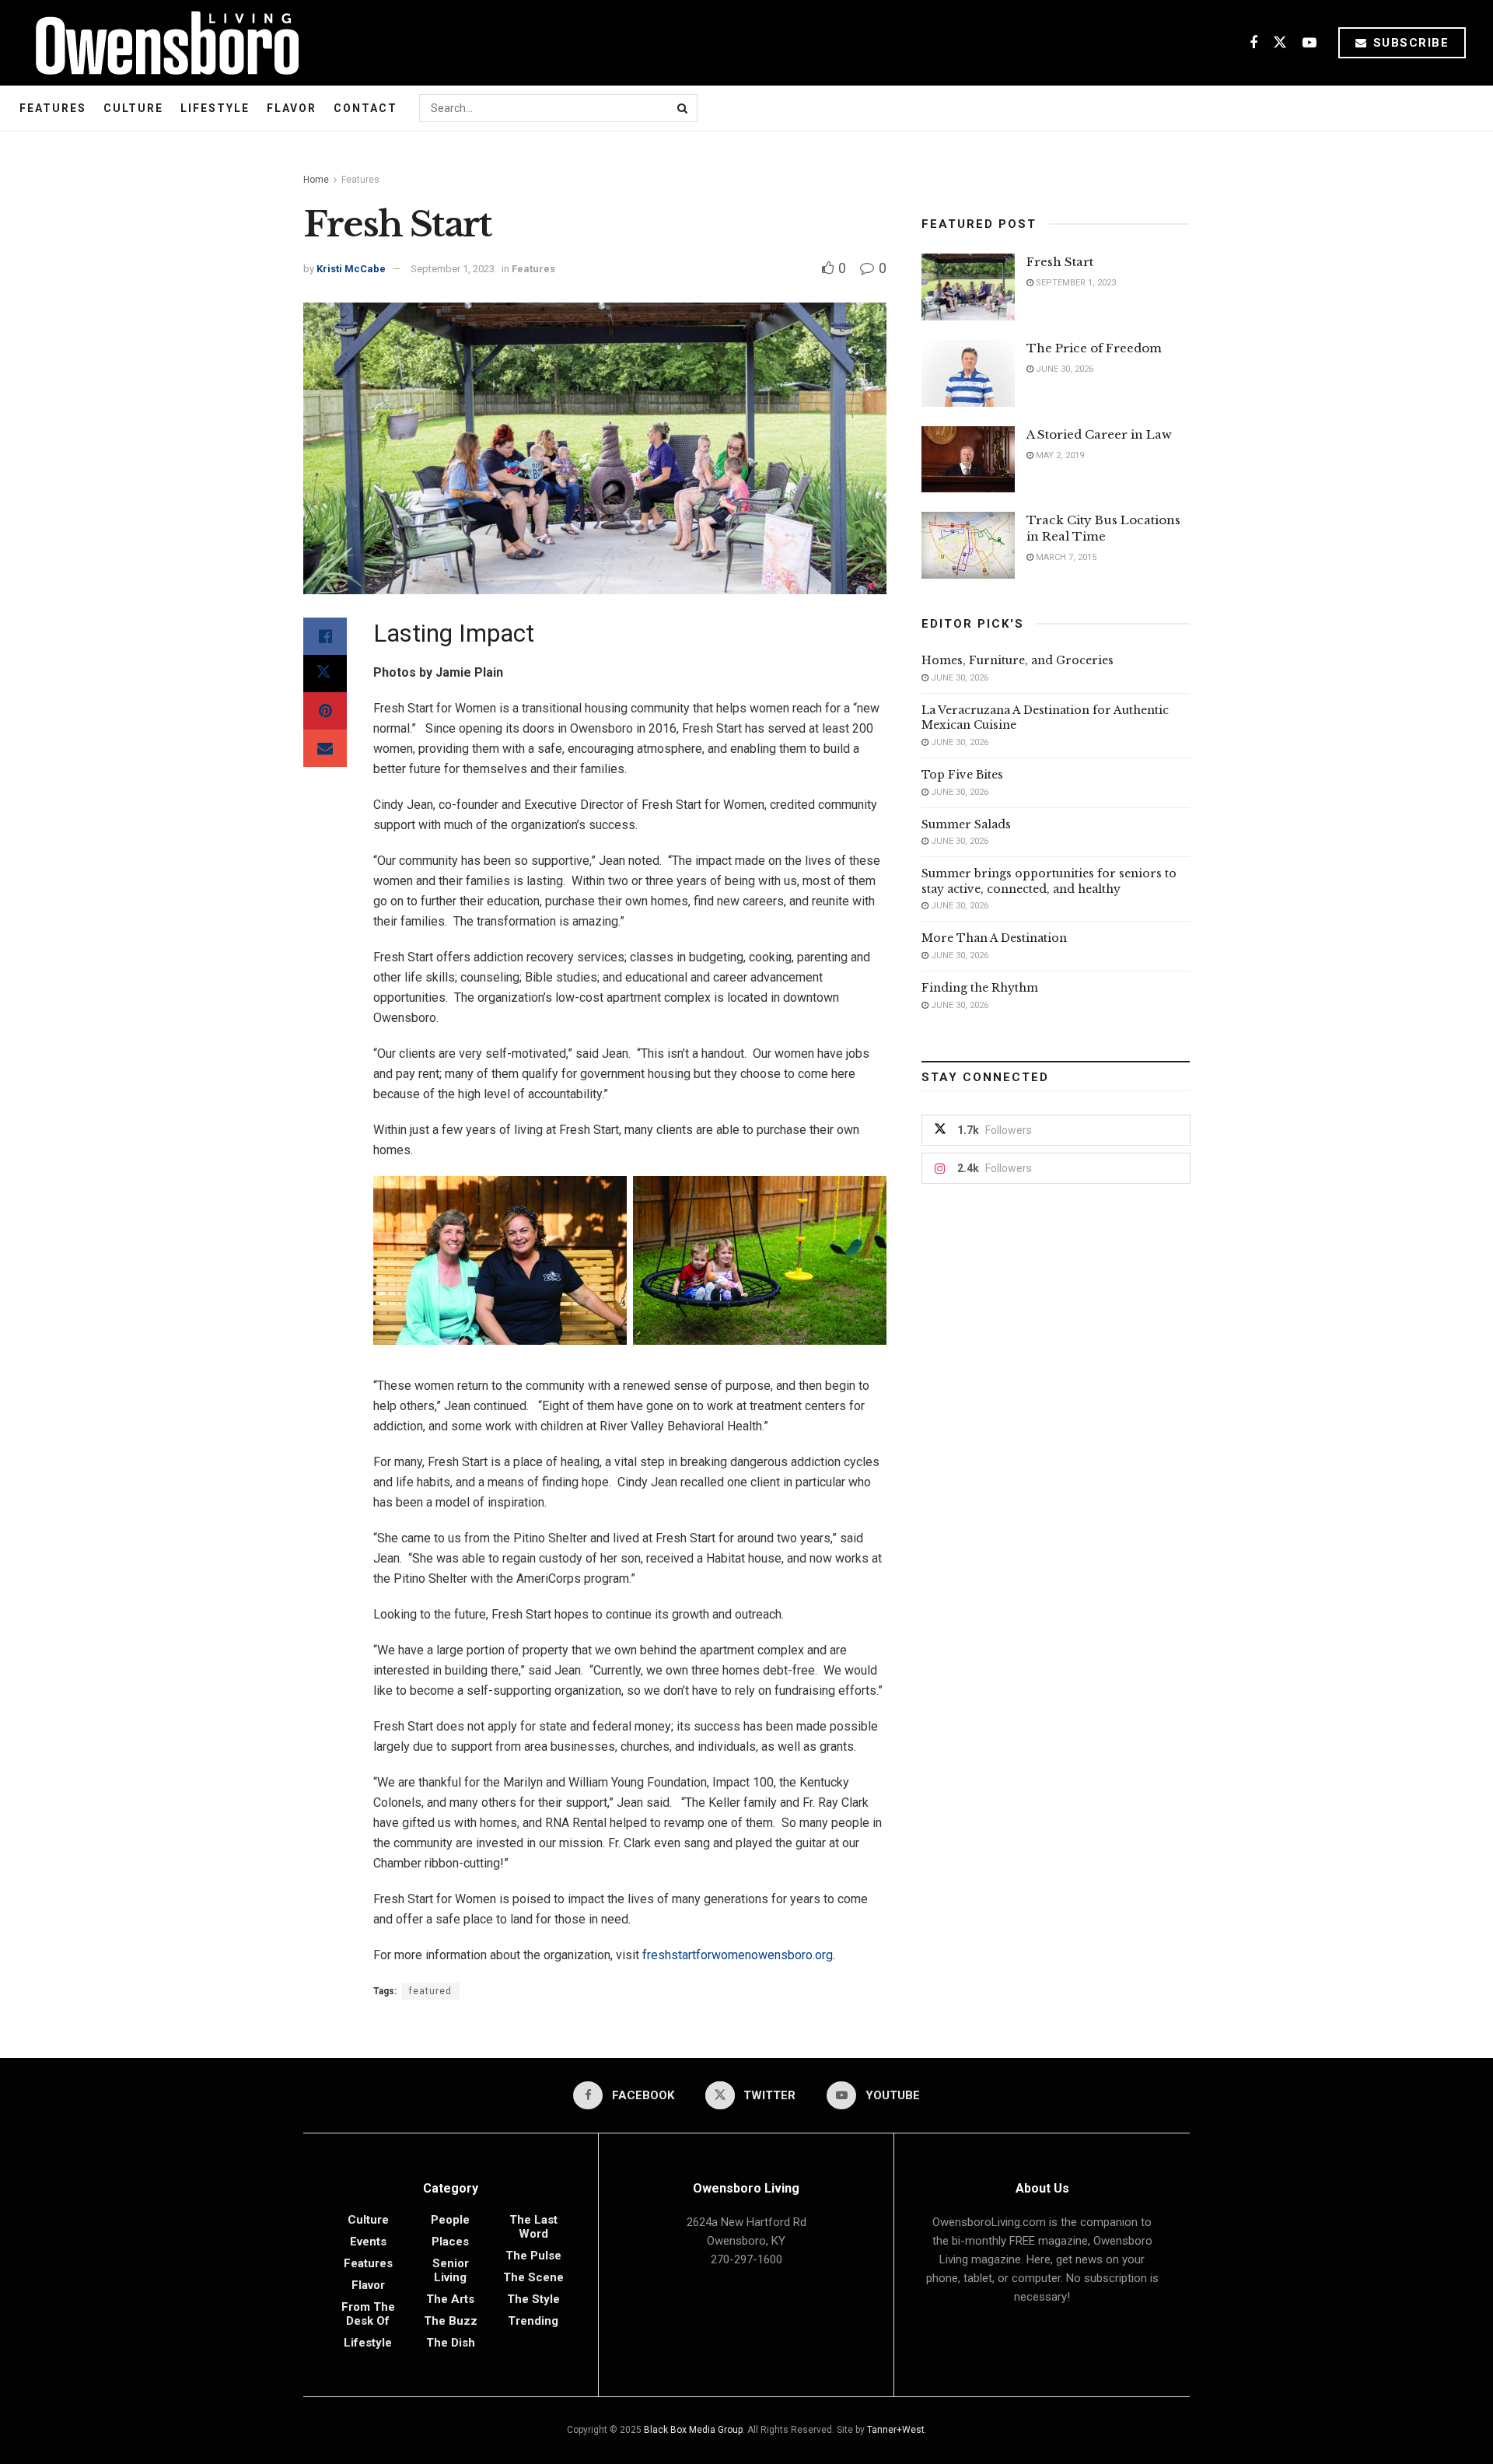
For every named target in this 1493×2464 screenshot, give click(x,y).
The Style (533, 2299)
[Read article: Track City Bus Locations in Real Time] (968, 545)
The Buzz (451, 2321)
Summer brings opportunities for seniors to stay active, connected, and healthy (1049, 881)
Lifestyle (215, 108)
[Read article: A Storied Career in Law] (968, 460)
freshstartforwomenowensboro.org (738, 1955)
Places (450, 2242)
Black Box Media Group (693, 2430)
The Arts (450, 2299)
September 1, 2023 (453, 269)
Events (368, 2242)
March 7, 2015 (1065, 557)
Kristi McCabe (351, 269)
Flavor (292, 108)
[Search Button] (684, 108)
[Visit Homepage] (161, 43)
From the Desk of (368, 2314)
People (450, 2220)
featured (430, 1991)
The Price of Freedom (1094, 348)
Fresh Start (1060, 262)
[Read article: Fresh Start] (968, 287)
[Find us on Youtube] (1309, 43)
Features (53, 108)
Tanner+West (896, 2430)
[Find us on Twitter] (1280, 43)
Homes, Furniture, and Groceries (1017, 660)
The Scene (533, 2277)
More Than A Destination (994, 938)
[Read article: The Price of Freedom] (968, 373)
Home (316, 180)
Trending (533, 2321)
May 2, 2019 (1059, 455)
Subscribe (1409, 43)
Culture (133, 108)
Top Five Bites (962, 775)
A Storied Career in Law (1099, 434)
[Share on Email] (325, 748)
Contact (365, 108)
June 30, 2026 (1063, 369)
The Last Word (533, 2227)
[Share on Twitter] (325, 674)
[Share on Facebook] (325, 636)
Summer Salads (966, 824)
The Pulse (533, 2256)
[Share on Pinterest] (325, 711)
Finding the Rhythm (980, 988)
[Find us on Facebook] (1253, 43)
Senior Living (451, 2270)
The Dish (451, 2343)
